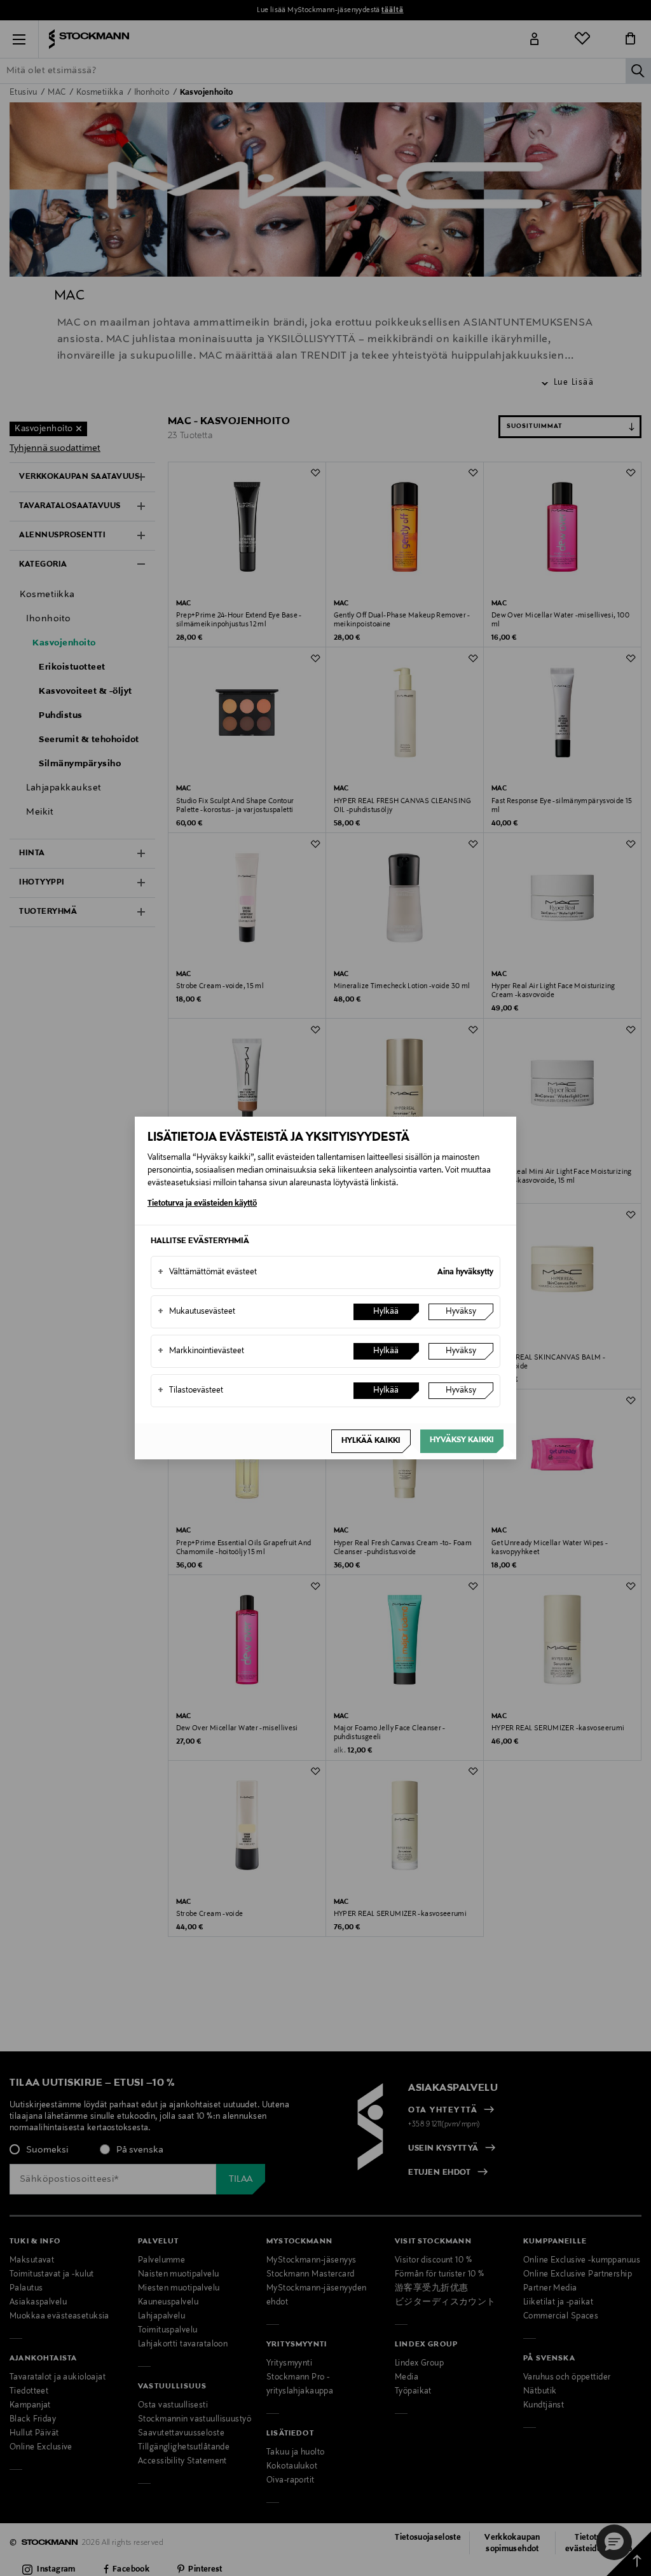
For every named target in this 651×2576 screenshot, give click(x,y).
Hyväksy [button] (461, 1312)
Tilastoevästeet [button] (190, 1391)
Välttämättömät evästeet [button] (207, 1272)
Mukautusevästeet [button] (196, 1312)
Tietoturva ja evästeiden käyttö (202, 1204)
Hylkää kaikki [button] (371, 1441)
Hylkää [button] (386, 1312)
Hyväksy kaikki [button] (462, 1440)
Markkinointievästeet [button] (201, 1351)
